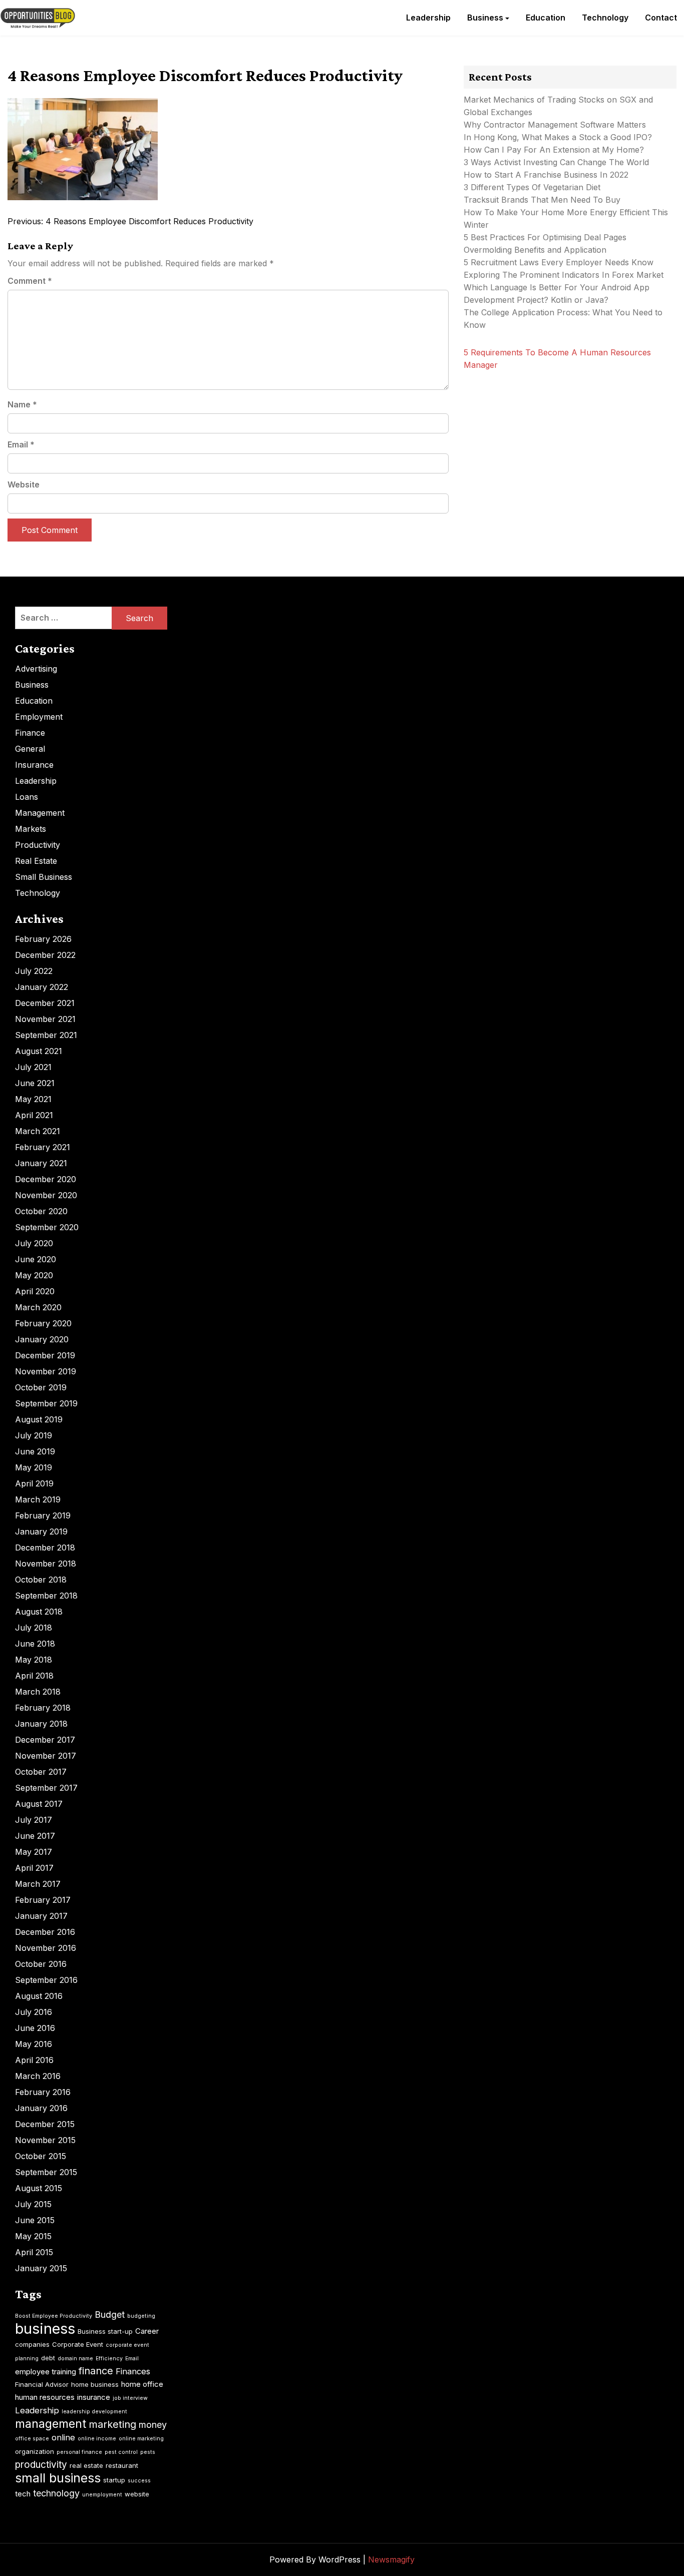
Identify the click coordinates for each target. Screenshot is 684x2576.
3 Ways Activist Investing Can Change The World (556, 162)
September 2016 (46, 1980)
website (137, 2494)
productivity (41, 2465)
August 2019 (39, 1419)
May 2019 (34, 1467)
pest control (121, 2452)
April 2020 (35, 1291)
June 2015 (35, 2220)
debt (48, 2358)
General (30, 749)
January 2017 (41, 1916)
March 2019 (38, 1499)
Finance (30, 733)
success (139, 2481)
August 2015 (39, 2188)
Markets (31, 829)
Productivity (38, 845)
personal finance (79, 2452)
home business (95, 2384)
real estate (86, 2465)
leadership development (94, 2412)
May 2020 (34, 1275)
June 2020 (36, 1259)
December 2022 (45, 955)
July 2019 (34, 1435)
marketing (112, 2424)
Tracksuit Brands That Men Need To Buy (542, 200)
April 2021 (34, 1115)
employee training (46, 2372)
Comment (30, 281)
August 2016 (39, 1996)
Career (147, 2331)
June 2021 (35, 1083)
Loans (27, 797)
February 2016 (43, 2092)
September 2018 (46, 1596)
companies (32, 2344)
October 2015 (41, 2156)
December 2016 (45, 1932)
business (45, 2329)
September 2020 (47, 1227)
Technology (605, 18)
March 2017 (38, 1884)
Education (546, 18)
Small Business (44, 877)
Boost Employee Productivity (54, 2316)
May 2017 (34, 1852)
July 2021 (33, 1067)
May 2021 (33, 1099)
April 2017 (34, 1868)
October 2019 (41, 1387)
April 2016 (34, 2060)
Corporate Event (78, 2344)
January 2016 (41, 2108)
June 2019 (35, 1451)
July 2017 (34, 1820)
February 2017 (43, 1900)
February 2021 (43, 1147)
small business (58, 2478)
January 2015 (41, 2268)
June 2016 (35, 2028)
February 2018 (43, 1708)
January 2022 (42, 987)
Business (485, 18)
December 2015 (45, 2124)
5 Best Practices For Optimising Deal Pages (545, 237)
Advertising (36, 669)
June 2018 (35, 1644)
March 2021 (38, 1131)
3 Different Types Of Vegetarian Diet (532, 187)
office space (32, 2439)
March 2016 (38, 2076)
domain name (75, 2359)
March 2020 (38, 1307)
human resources (45, 2397)
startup (114, 2480)
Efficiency (109, 2359)
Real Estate (36, 861)
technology (56, 2493)
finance (96, 2371)
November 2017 (46, 1756)
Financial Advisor (42, 2384)
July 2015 (33, 2204)
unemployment (102, 2495)
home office (142, 2384)
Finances (133, 2371)
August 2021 (39, 1051)
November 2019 (46, 1371)
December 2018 (45, 1548)
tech (23, 2494)
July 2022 (34, 971)
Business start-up (105, 2331)
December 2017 (45, 1740)
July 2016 (34, 2012)
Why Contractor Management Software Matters (555, 125)
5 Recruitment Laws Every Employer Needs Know (559, 262)
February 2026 (43, 939)
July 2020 (34, 1243)
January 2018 (41, 1724)
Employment (39, 717)
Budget (110, 2314)
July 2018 (34, 1628)
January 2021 (41, 1163)
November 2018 (46, 1564)
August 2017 (39, 1804)
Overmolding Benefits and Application (535, 250)
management (51, 2424)
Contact (661, 18)
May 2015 (33, 2236)
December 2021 (45, 1003)
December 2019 (45, 1355)
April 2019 (34, 1483)
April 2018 (34, 1676)
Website (24, 484)
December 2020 (46, 1179)
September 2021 (46, 1035)
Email (21, 444)
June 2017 (35, 1836)
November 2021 (45, 1019)
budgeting (141, 2316)
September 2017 (46, 1788)
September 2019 (46, 1403)
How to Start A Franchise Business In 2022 (546, 175)
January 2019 (41, 1531)
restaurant (122, 2465)
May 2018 (34, 1660)
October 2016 (41, 1964)
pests (148, 2452)
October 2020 (41, 1211)
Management (40, 813)
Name (22, 404)
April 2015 (34, 2252)
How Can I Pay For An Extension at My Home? (554, 150)
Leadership (428, 18)
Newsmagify (391, 2559)
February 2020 (43, 1323)
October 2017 (41, 1772)
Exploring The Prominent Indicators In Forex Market (565, 275)
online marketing (141, 2439)
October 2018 (41, 1580)
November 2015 (45, 2140)
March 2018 (38, 1692)
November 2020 (46, 1195)
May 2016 (34, 2044)
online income (97, 2439)
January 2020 (42, 1339)
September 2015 (46, 2172)
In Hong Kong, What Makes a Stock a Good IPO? (558, 137)
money (153, 2425)
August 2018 (39, 1612)
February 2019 (43, 1515)
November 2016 (46, 1948)
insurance (94, 2397)
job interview (130, 2398)
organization (35, 2451)
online (63, 2437)
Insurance (34, 765)
